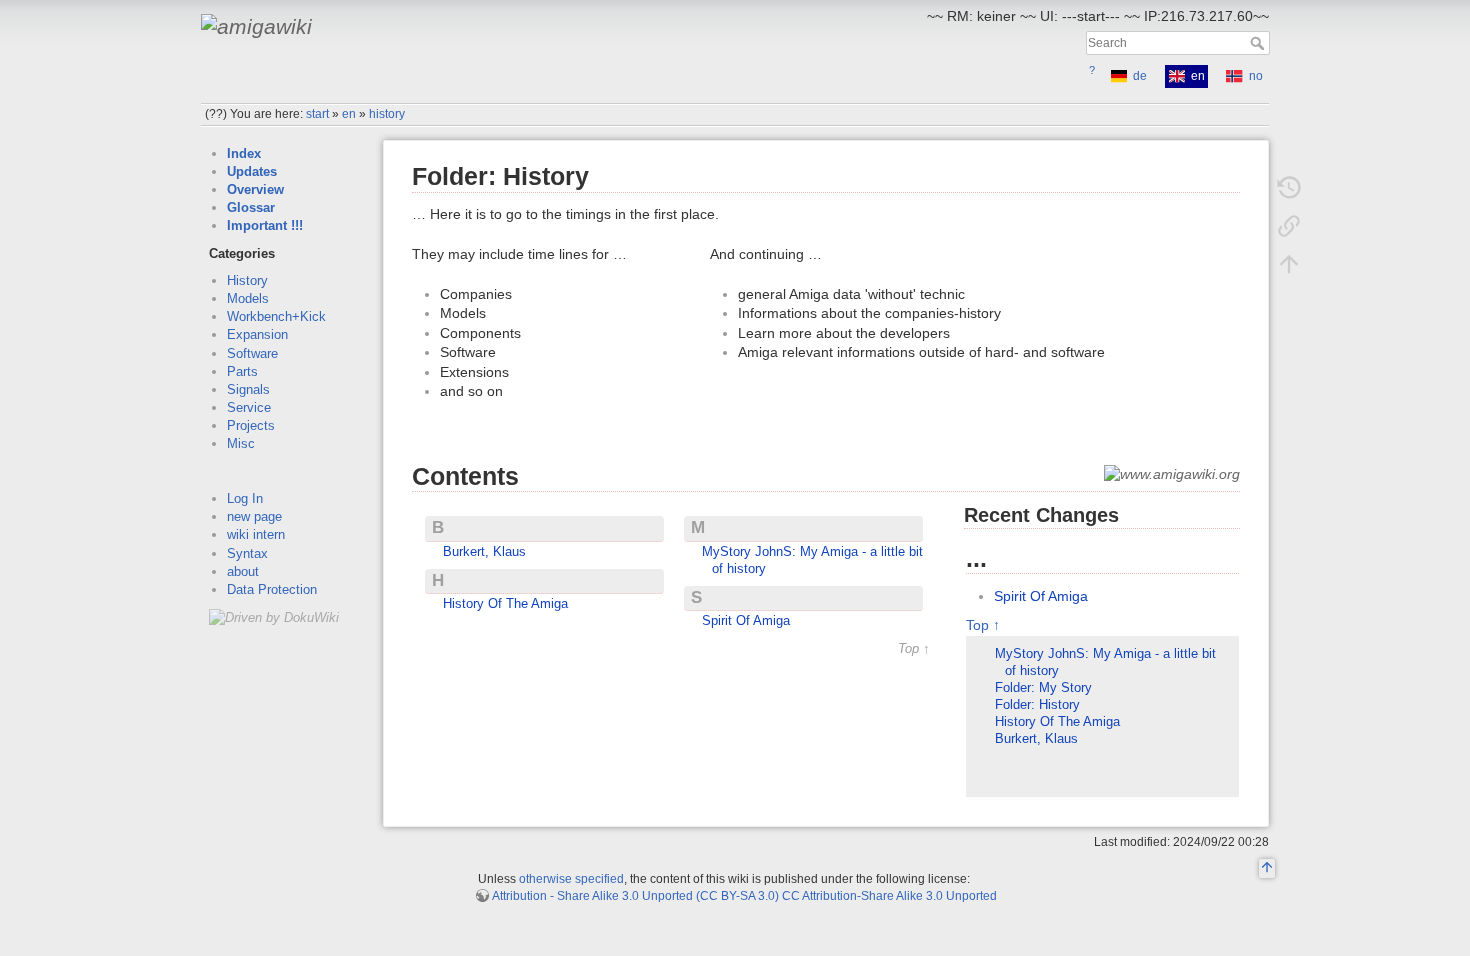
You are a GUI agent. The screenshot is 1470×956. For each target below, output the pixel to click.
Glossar (251, 207)
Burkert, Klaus (484, 552)
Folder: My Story (1043, 688)
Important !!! (265, 225)
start (317, 114)
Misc (241, 443)
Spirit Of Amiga (746, 621)
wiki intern (256, 534)
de (1140, 76)
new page (254, 516)
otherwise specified (571, 879)
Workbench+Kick (276, 316)
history (387, 114)
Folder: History (1037, 705)
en (349, 114)
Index (244, 153)
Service (249, 407)
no (1256, 76)
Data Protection (272, 589)
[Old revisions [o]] (1289, 188)
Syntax (247, 553)
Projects (251, 425)
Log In (245, 498)
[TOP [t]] (1267, 869)
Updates (252, 171)
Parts (242, 371)
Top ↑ (914, 649)
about (243, 571)
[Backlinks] (1289, 226)
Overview (255, 189)
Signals (248, 389)
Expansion (257, 334)
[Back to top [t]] (1289, 264)
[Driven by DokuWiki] (274, 616)
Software (252, 353)
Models (248, 298)
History (247, 280)
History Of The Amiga (505, 604)
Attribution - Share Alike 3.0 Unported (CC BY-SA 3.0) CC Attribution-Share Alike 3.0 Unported (744, 896)
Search (1259, 43)
